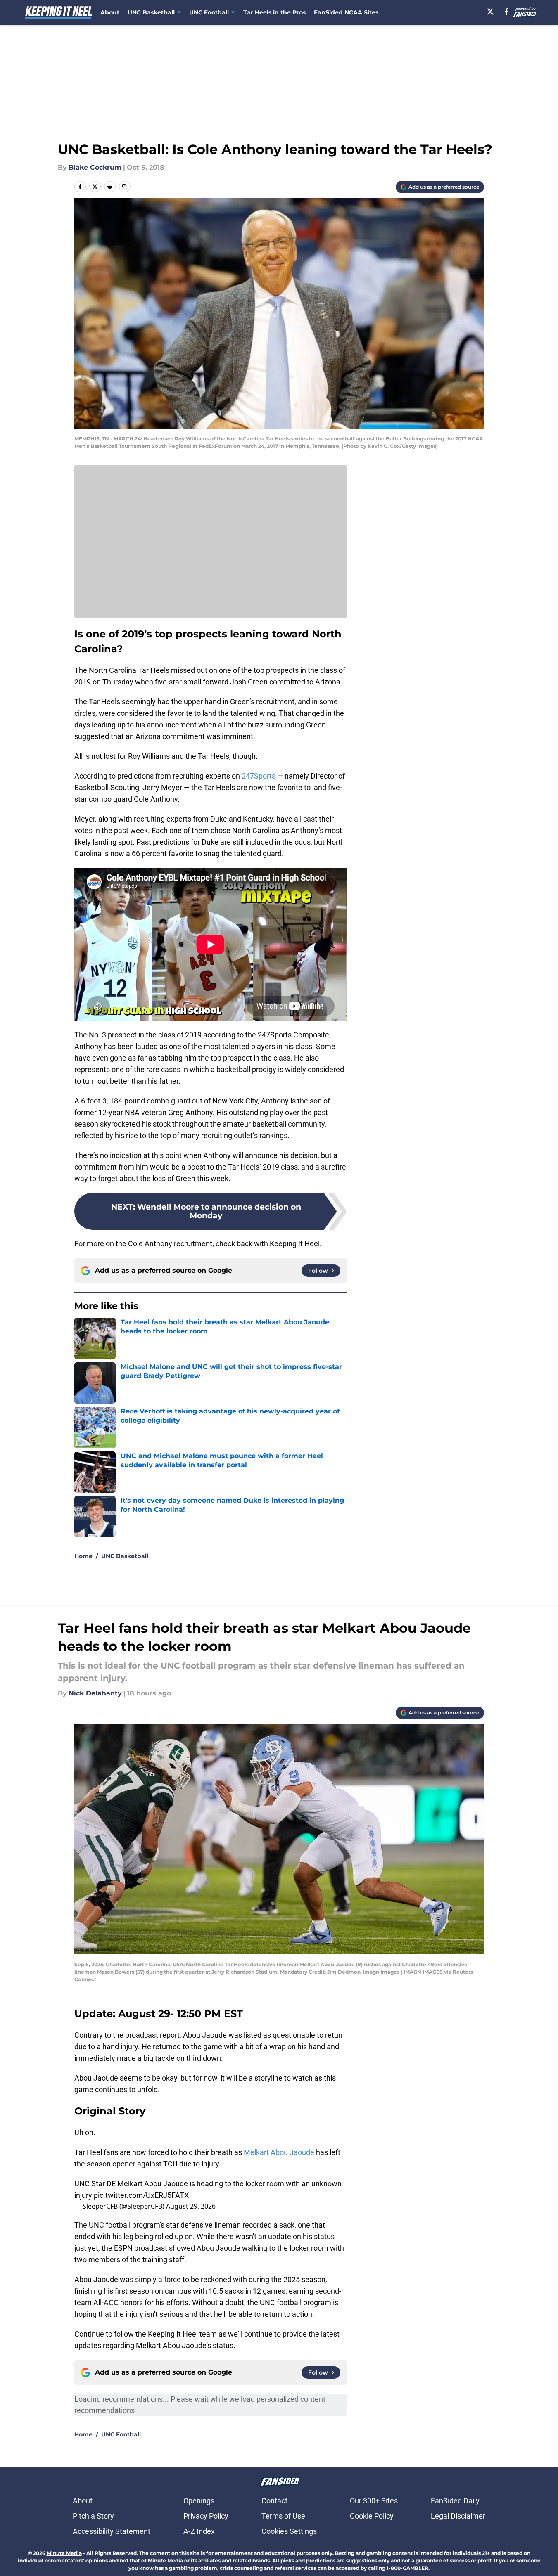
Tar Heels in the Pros (274, 12)
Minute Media (64, 2553)
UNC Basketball (125, 1556)
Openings (199, 2501)
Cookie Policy (372, 2516)
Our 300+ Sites (374, 2501)
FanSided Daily (455, 2501)
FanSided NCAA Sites (346, 12)
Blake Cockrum (95, 167)
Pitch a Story (93, 2516)
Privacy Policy (206, 2516)
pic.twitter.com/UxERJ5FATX (141, 2195)
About (110, 12)
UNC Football (121, 2434)
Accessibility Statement (112, 2531)
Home (83, 1556)
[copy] (125, 187)
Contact (274, 2501)
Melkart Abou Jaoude (279, 2152)
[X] (490, 12)
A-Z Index (199, 2531)
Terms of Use (283, 2516)
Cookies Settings (289, 2531)
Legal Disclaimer (458, 2516)
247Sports (259, 776)
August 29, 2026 (191, 2206)
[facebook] (507, 12)
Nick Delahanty (95, 1693)
